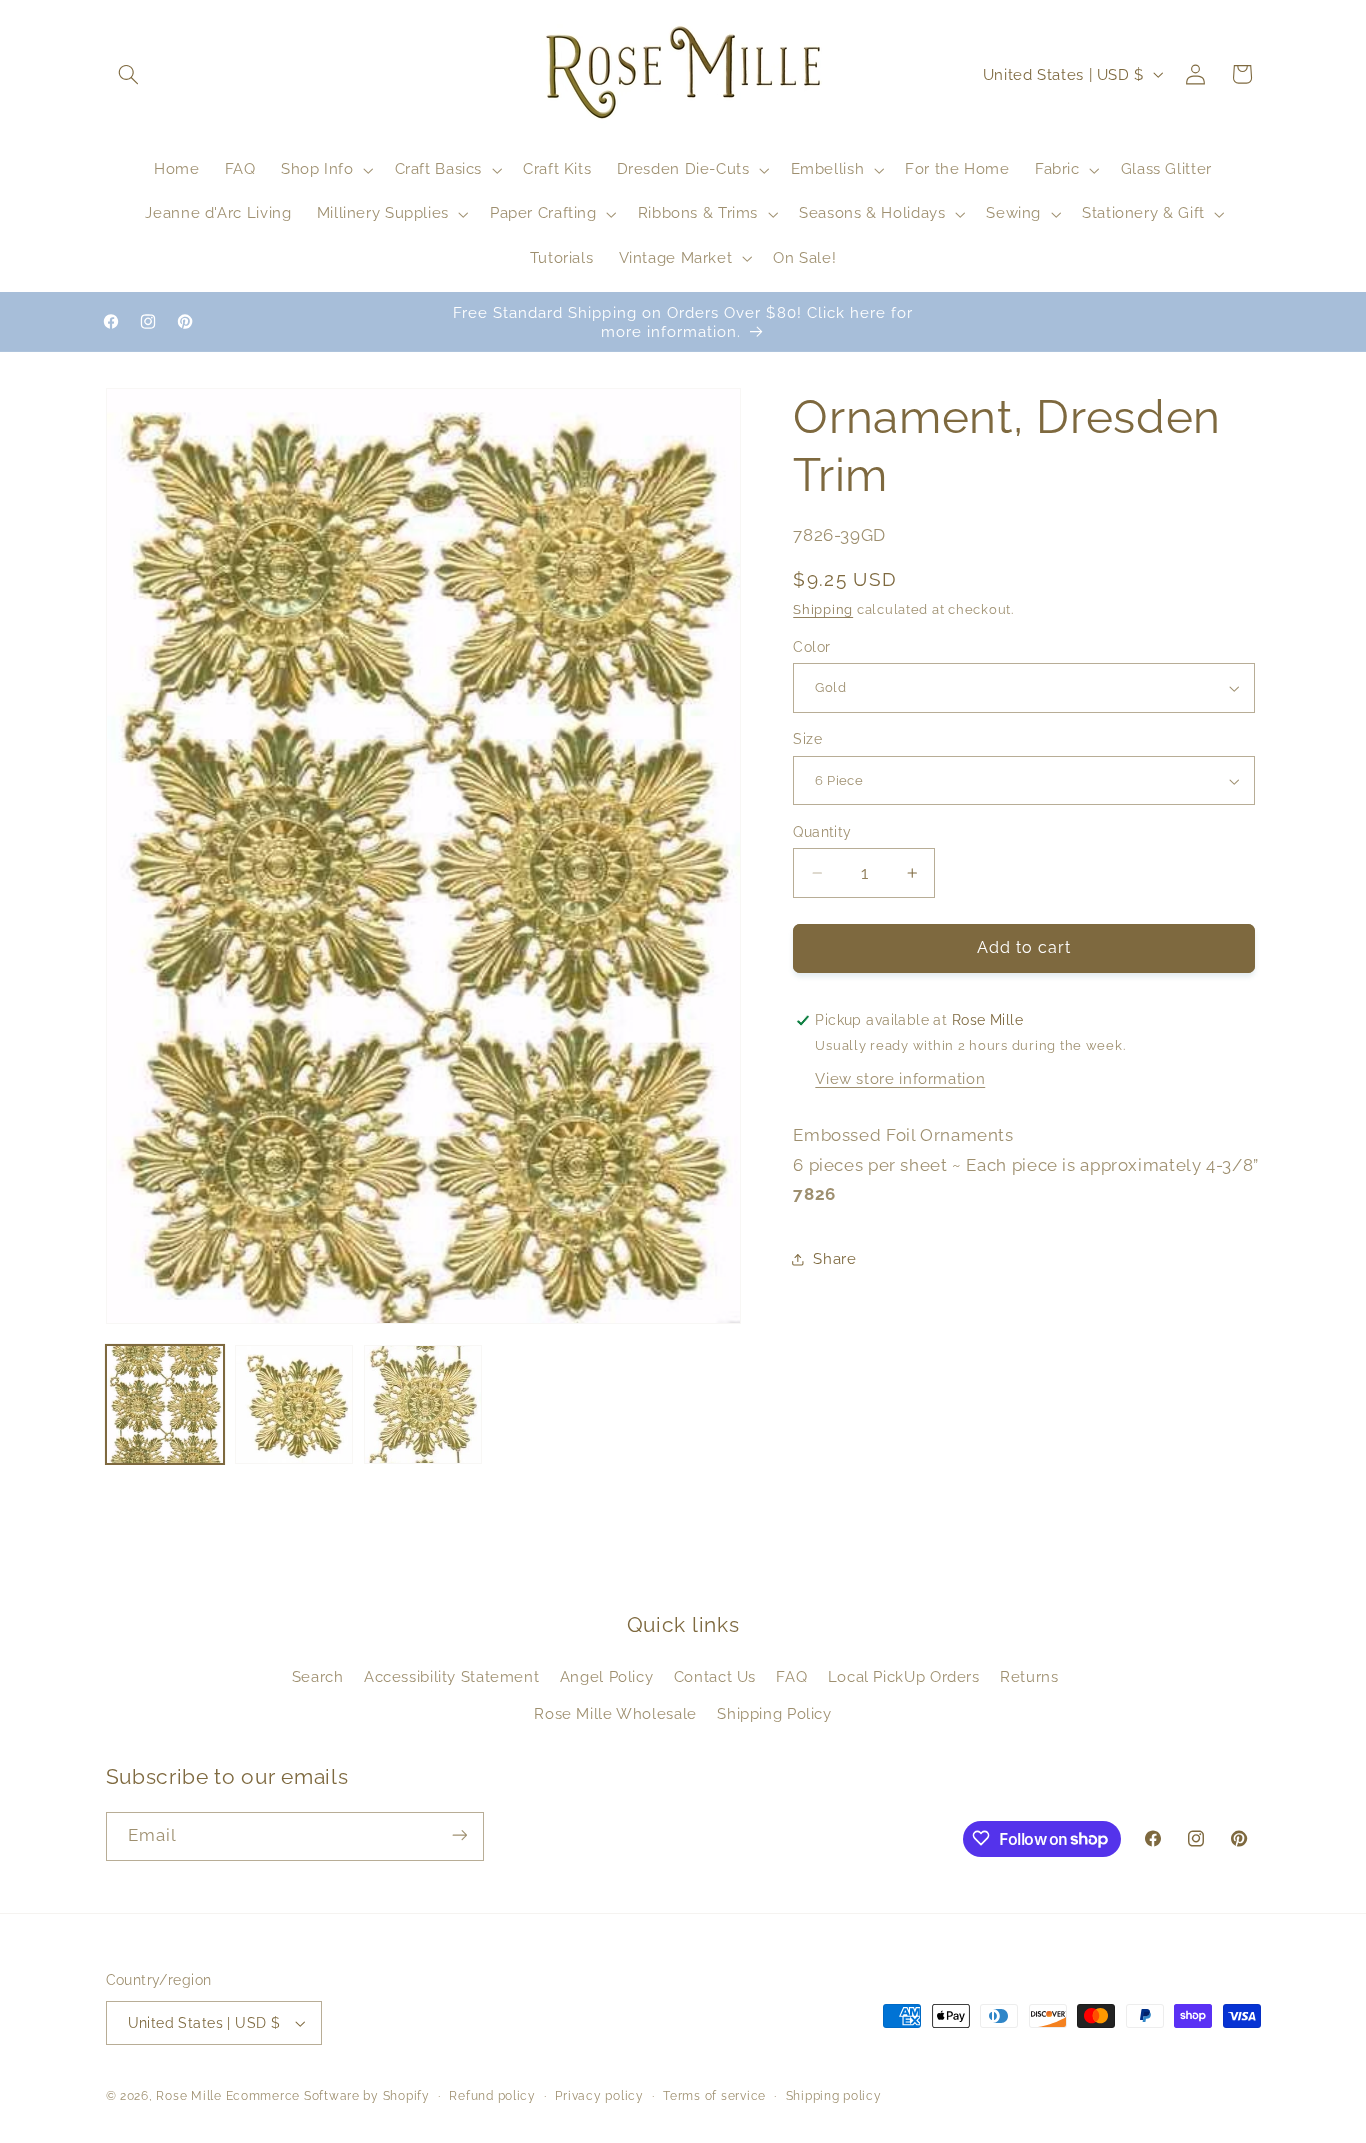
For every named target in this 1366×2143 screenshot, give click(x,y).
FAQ (791, 1677)
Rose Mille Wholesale (615, 1713)
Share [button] (834, 1259)
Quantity (822, 832)
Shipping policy (834, 2096)
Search (318, 1677)
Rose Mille (188, 2096)
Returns (1029, 1677)
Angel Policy (607, 1677)
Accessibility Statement (452, 1677)
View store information (900, 1078)
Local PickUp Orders (904, 1677)
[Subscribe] (459, 1835)
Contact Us (715, 1677)
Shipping (823, 610)
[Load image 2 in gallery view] (294, 1404)
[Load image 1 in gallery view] (165, 1404)
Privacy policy (599, 2096)
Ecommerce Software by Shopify (328, 2096)
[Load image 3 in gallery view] (423, 1404)
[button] (129, 74)
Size (807, 740)
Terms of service (714, 2096)
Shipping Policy (774, 1713)
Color (811, 647)
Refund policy (492, 2096)
